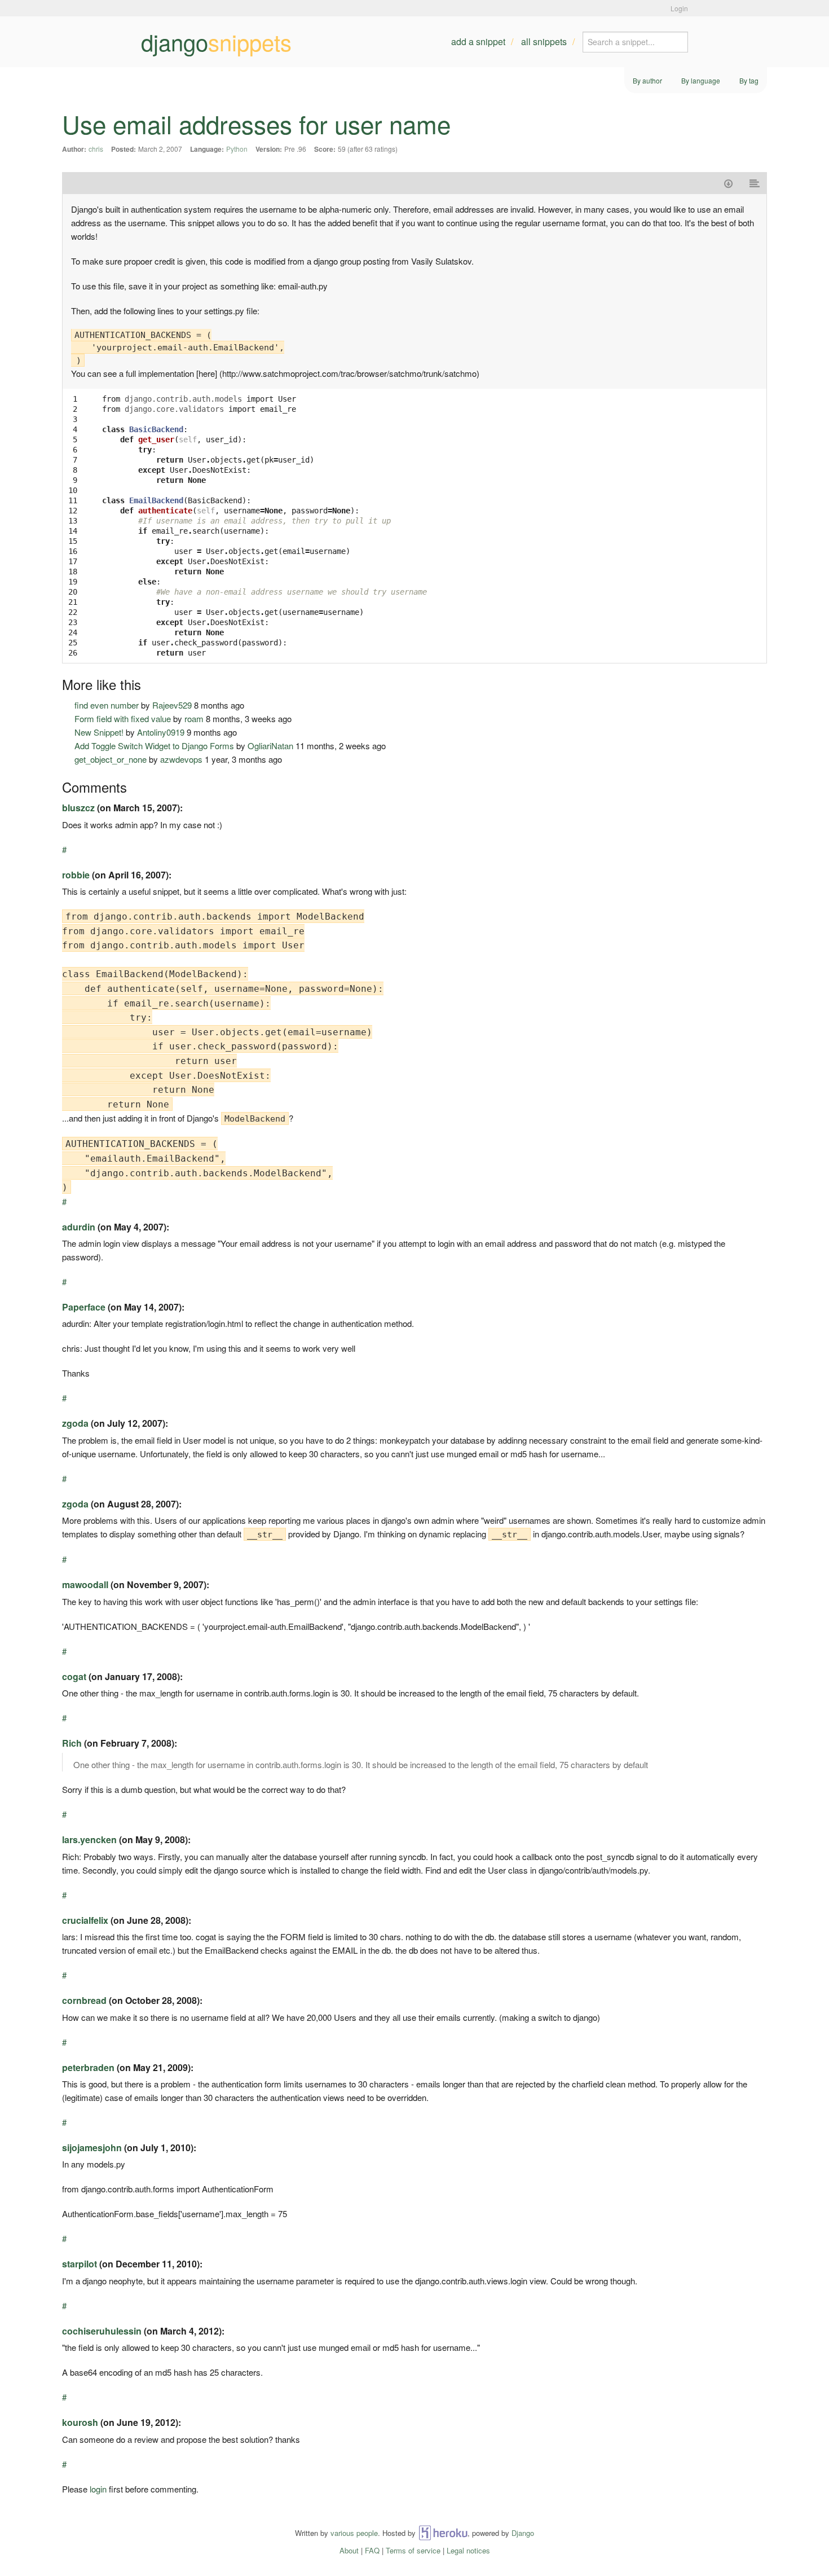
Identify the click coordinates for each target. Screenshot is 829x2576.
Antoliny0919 (161, 732)
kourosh (80, 2422)
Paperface (84, 1307)
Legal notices (468, 2550)
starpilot (80, 2264)
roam (194, 718)
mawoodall (85, 1584)
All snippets (544, 41)
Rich (72, 1743)
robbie (76, 875)
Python (237, 149)
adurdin (79, 1227)
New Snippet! (99, 732)
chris (96, 149)
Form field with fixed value (123, 718)
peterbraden (88, 2067)
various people (354, 2533)
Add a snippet (478, 41)
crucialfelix (85, 1920)
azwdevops (181, 759)
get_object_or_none (111, 759)
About (349, 2550)
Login (679, 8)
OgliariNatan (270, 746)
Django (523, 2533)
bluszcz (78, 808)
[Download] (728, 183)
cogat (74, 1676)
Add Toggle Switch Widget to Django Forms (154, 746)
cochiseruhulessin (102, 2331)
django (216, 42)
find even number (107, 705)
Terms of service (413, 2550)
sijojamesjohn (92, 2148)
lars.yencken (89, 1839)
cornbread (84, 2000)
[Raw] (755, 183)
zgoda (75, 1423)
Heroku (443, 2533)
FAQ (372, 2550)
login (98, 2489)
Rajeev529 (172, 705)
